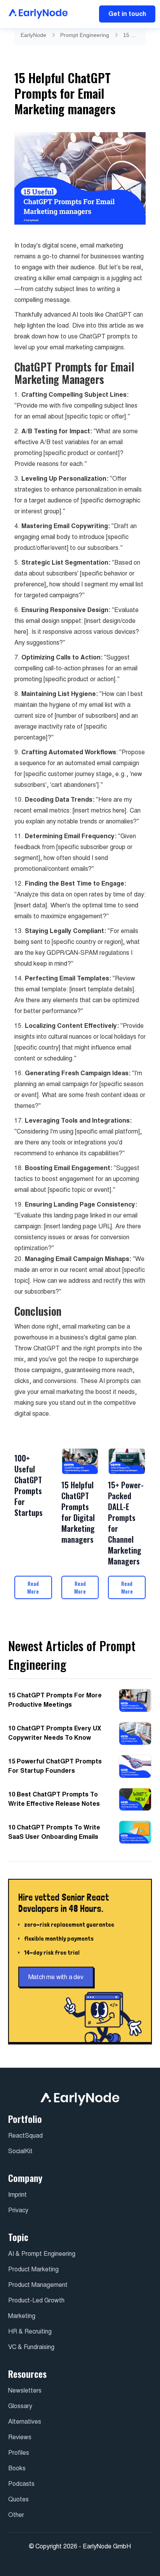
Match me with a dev (56, 1977)
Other (16, 2515)
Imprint (17, 2195)
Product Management (38, 2285)
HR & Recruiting (30, 2331)
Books (17, 2468)
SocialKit (20, 2151)
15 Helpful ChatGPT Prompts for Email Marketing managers (131, 35)
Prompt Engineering (85, 35)
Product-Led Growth (36, 2300)
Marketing (22, 2316)
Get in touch (127, 14)
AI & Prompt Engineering (42, 2254)
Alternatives (25, 2422)
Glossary (20, 2406)
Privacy (18, 2210)
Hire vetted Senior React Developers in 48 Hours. (64, 1903)
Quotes (18, 2499)
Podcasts (21, 2484)
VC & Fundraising (31, 2347)
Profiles (19, 2453)
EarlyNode (33, 35)
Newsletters (25, 2390)
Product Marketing (33, 2269)
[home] (36, 14)
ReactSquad (25, 2136)
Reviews (20, 2437)
